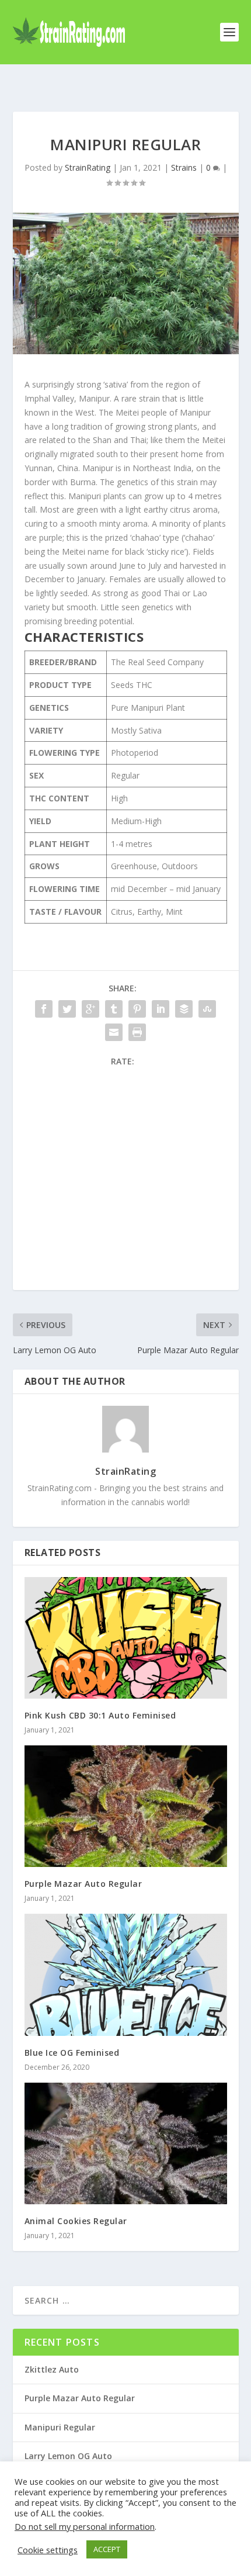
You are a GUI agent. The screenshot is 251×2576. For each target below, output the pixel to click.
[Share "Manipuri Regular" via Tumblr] (114, 1009)
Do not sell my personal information (85, 2526)
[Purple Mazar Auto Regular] (126, 1806)
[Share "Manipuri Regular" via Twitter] (67, 1009)
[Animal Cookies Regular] (126, 2143)
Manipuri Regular (60, 2427)
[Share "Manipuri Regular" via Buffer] (184, 1009)
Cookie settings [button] (48, 2550)
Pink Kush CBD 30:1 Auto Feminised (100, 1715)
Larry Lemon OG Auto (68, 2456)
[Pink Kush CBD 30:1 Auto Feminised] (126, 1638)
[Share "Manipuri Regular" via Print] (137, 1032)
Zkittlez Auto (52, 2369)
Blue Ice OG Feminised (72, 2053)
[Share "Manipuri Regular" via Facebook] (44, 1009)
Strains (184, 167)
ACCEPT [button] (107, 2549)
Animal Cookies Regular (76, 2221)
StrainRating (88, 167)
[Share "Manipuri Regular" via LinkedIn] (161, 1009)
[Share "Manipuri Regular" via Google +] (90, 1009)
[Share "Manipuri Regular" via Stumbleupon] (207, 1009)
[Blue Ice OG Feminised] (126, 1975)
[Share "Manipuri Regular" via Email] (114, 1032)
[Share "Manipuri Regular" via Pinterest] (137, 1009)
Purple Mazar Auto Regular (83, 1884)
